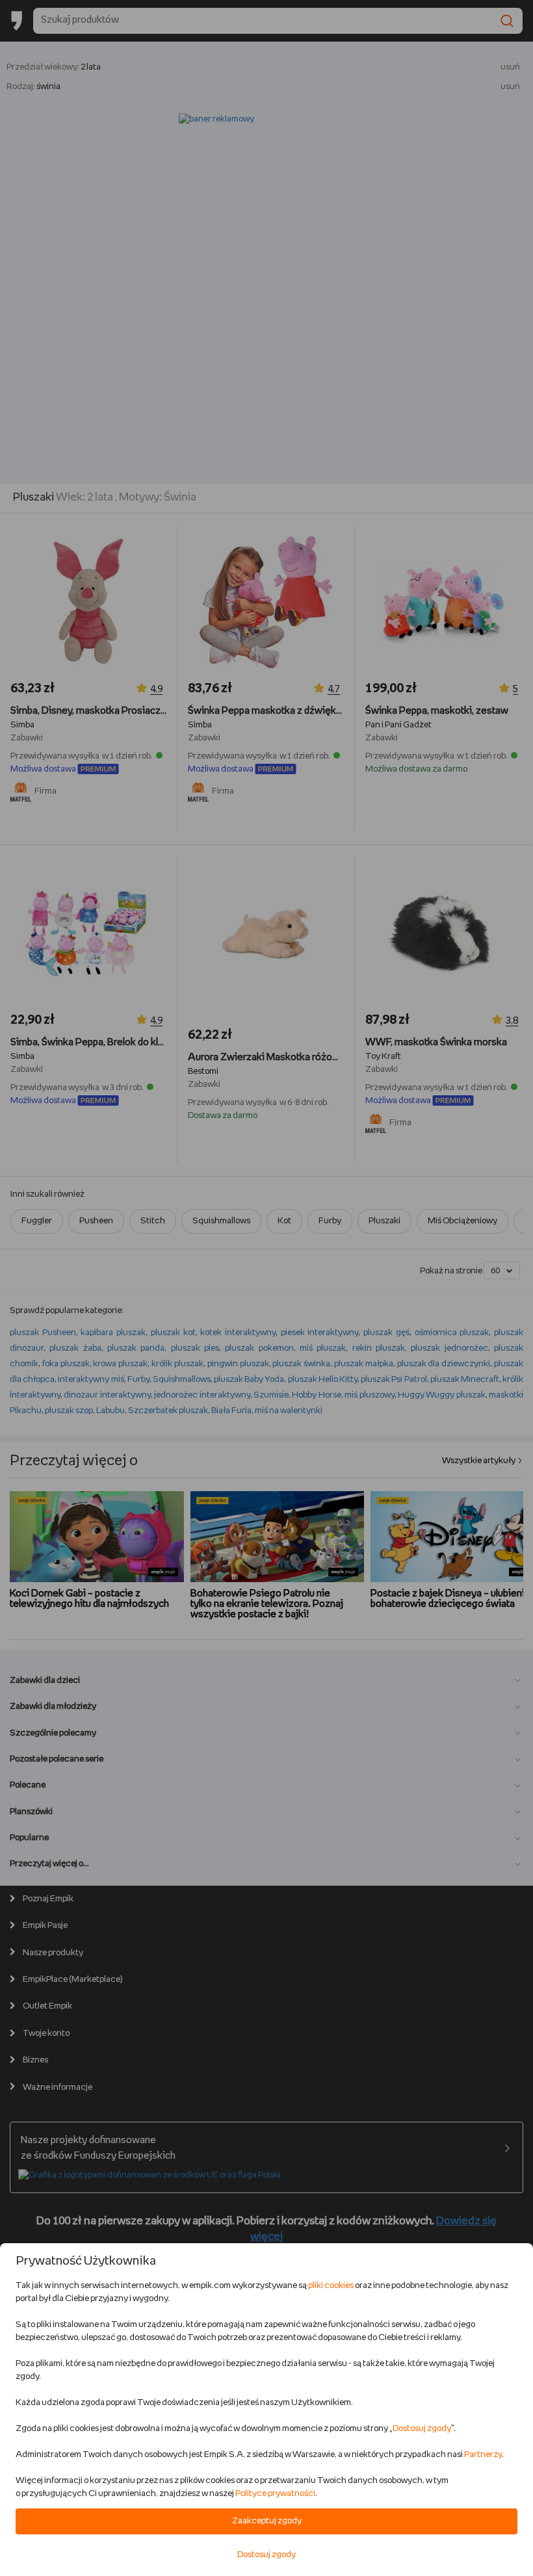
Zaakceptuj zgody (267, 2521)
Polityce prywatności (275, 2494)
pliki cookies (331, 2286)
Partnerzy (483, 2455)
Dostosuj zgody (422, 2429)
